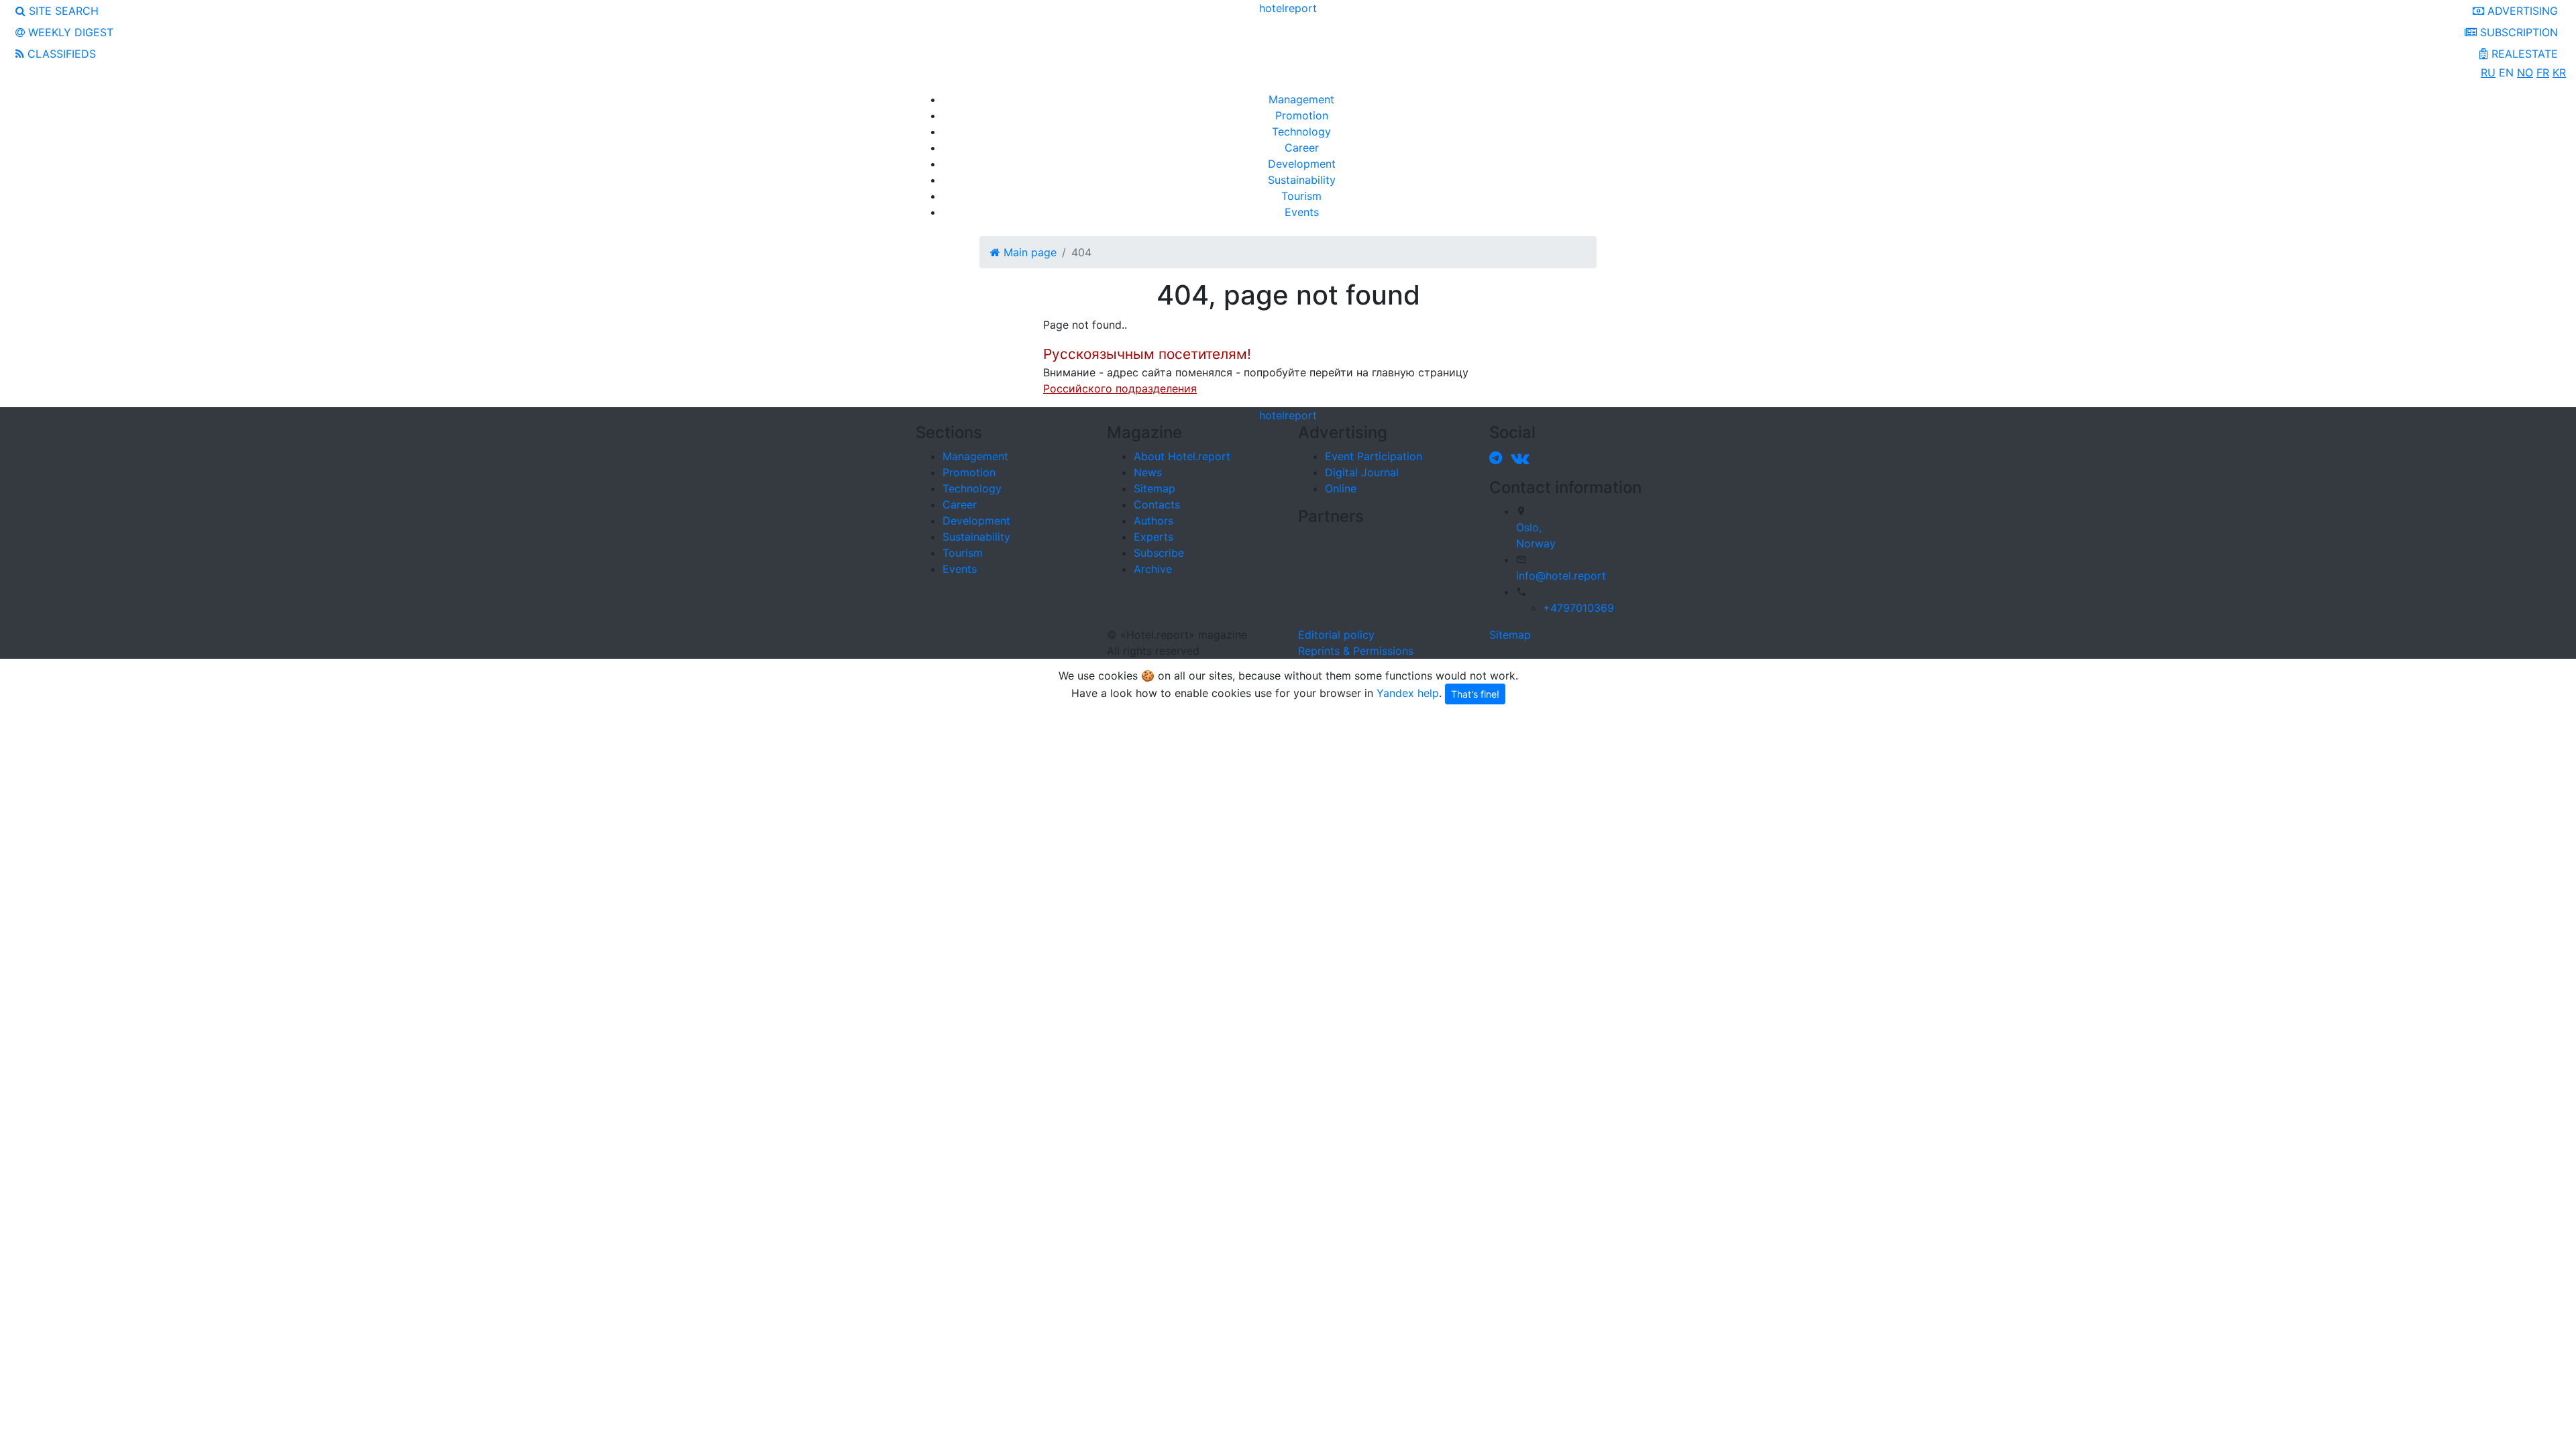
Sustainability (1302, 180)
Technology (1301, 131)
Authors (1153, 521)
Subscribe (1159, 553)
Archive (1153, 569)
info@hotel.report (1561, 576)
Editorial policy (1336, 635)
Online (1341, 488)
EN (2506, 72)
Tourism (1301, 196)
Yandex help (1408, 692)
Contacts (1157, 504)
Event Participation (1374, 456)
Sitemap (1155, 488)
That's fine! (1475, 694)
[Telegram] (1498, 458)
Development (1302, 164)
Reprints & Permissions (1356, 651)
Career (1302, 148)
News (1148, 472)
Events (1302, 212)
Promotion (1302, 115)
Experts (1153, 537)
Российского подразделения (1120, 388)
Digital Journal (1362, 472)
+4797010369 (1578, 608)
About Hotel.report (1182, 456)
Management (1301, 99)
